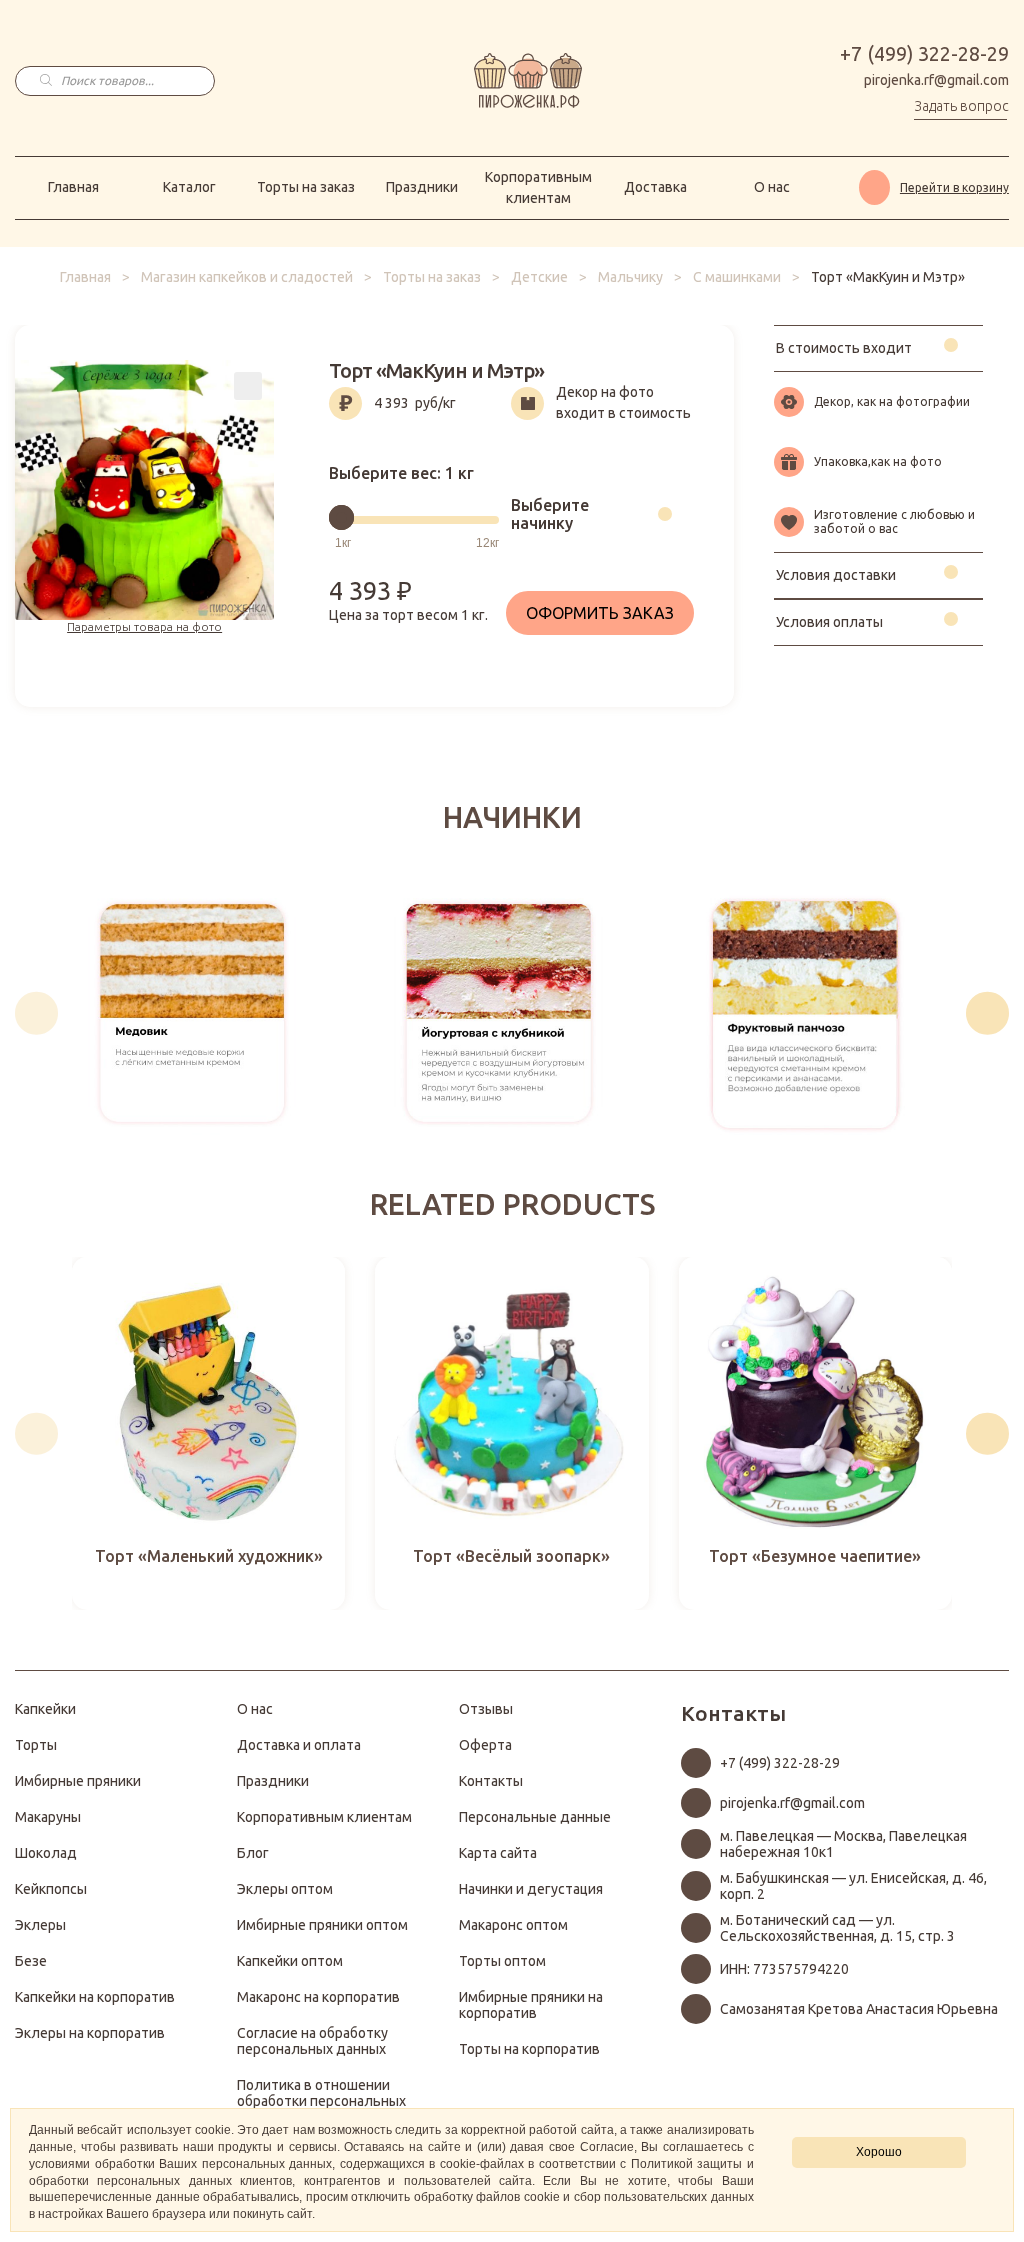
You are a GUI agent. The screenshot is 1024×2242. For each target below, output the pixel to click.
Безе (31, 1961)
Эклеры (40, 1925)
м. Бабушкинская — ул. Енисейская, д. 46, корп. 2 (853, 1886)
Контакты (491, 1781)
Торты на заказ (306, 187)
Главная (73, 187)
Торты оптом (502, 1961)
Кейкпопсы (51, 1889)
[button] (36, 1013)
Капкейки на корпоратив (95, 1997)
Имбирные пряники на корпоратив (531, 2005)
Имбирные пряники (78, 1781)
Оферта (485, 1745)
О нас (772, 187)
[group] (192, 1013)
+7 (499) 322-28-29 (924, 54)
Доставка (655, 187)
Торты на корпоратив (529, 2049)
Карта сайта (498, 1853)
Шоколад (46, 1853)
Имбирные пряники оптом (322, 1925)
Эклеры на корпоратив (90, 2033)
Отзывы (486, 1709)
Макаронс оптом (513, 1925)
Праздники (422, 187)
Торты (36, 1745)
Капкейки (45, 1709)
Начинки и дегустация (531, 1889)
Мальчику (630, 277)
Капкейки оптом (290, 1961)
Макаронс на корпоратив (318, 1997)
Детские (539, 277)
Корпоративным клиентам (538, 187)
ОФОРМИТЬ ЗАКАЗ (600, 613)
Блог (253, 1853)
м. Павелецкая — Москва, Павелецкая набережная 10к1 (843, 1844)
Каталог (189, 187)
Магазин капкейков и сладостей (247, 277)
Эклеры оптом (285, 1889)
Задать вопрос (961, 106)
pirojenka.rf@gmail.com (936, 80)
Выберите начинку (550, 514)
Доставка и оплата (299, 1745)
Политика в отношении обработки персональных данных (321, 2101)
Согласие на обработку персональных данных (312, 2041)
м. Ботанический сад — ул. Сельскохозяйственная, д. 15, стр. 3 (837, 1928)
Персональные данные (535, 1817)
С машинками (737, 277)
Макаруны (48, 1817)
